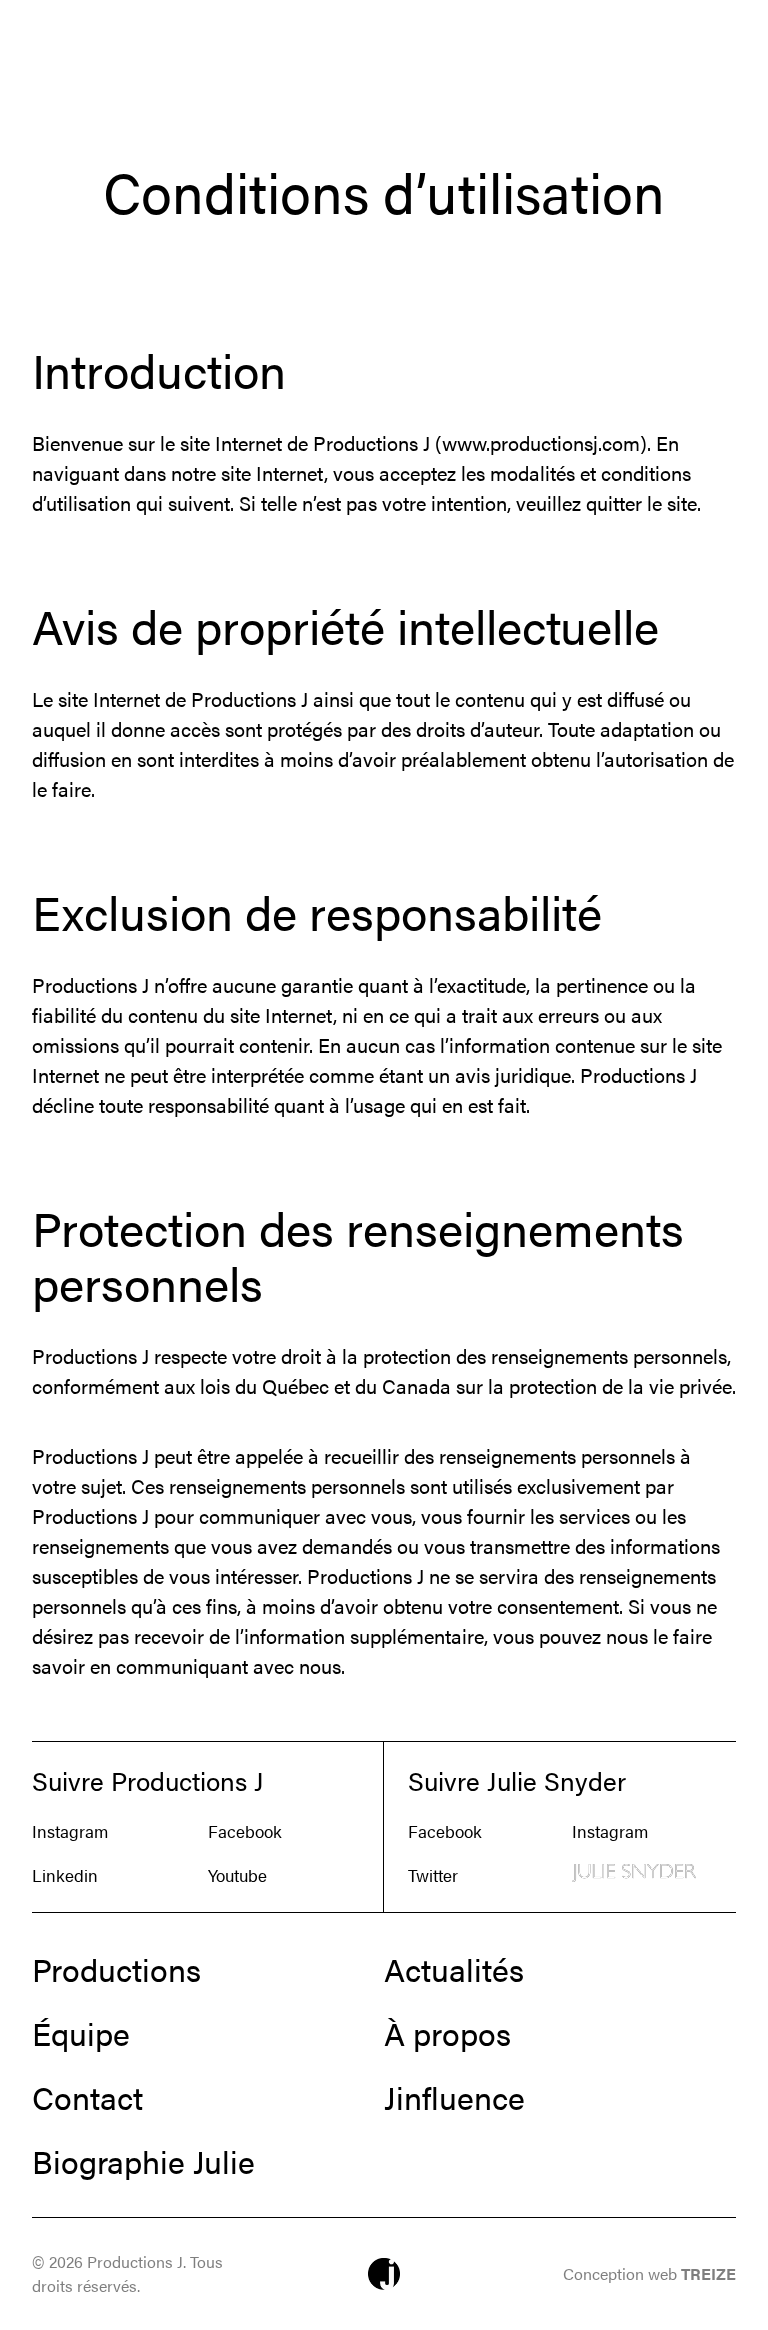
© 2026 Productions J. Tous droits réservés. (127, 2273)
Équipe (81, 2033)
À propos (447, 2033)
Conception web (649, 2273)
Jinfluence (454, 2097)
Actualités (454, 1969)
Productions (116, 1969)
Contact (87, 2097)
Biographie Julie (143, 2161)
